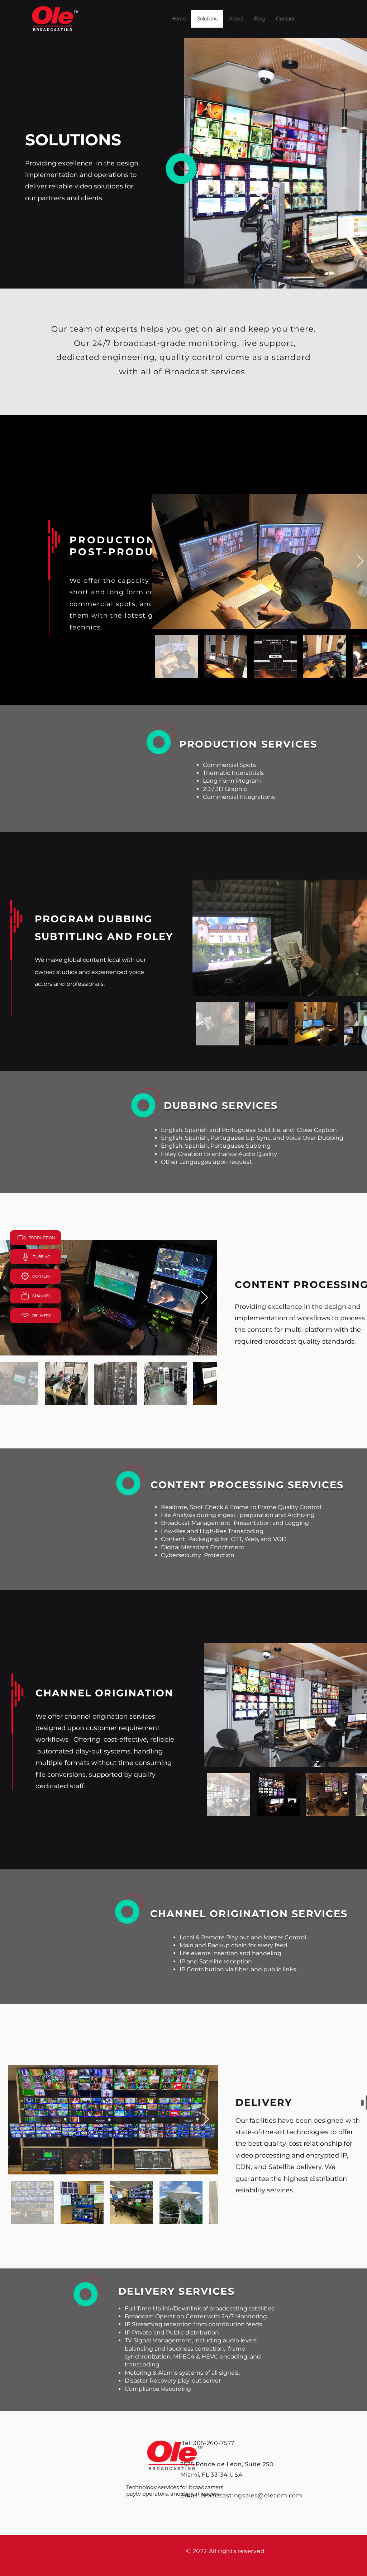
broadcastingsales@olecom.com (252, 2495)
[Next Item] (360, 561)
